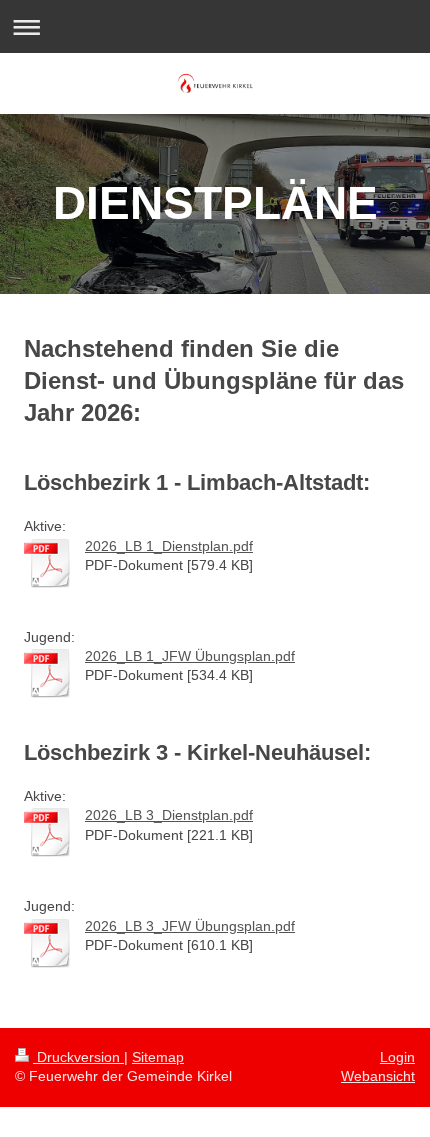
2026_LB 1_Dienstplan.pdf (169, 546)
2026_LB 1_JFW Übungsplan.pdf (190, 656)
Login (397, 1057)
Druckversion (78, 1057)
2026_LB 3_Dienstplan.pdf (169, 815)
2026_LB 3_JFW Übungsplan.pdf (190, 926)
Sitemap (158, 1057)
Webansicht (378, 1076)
